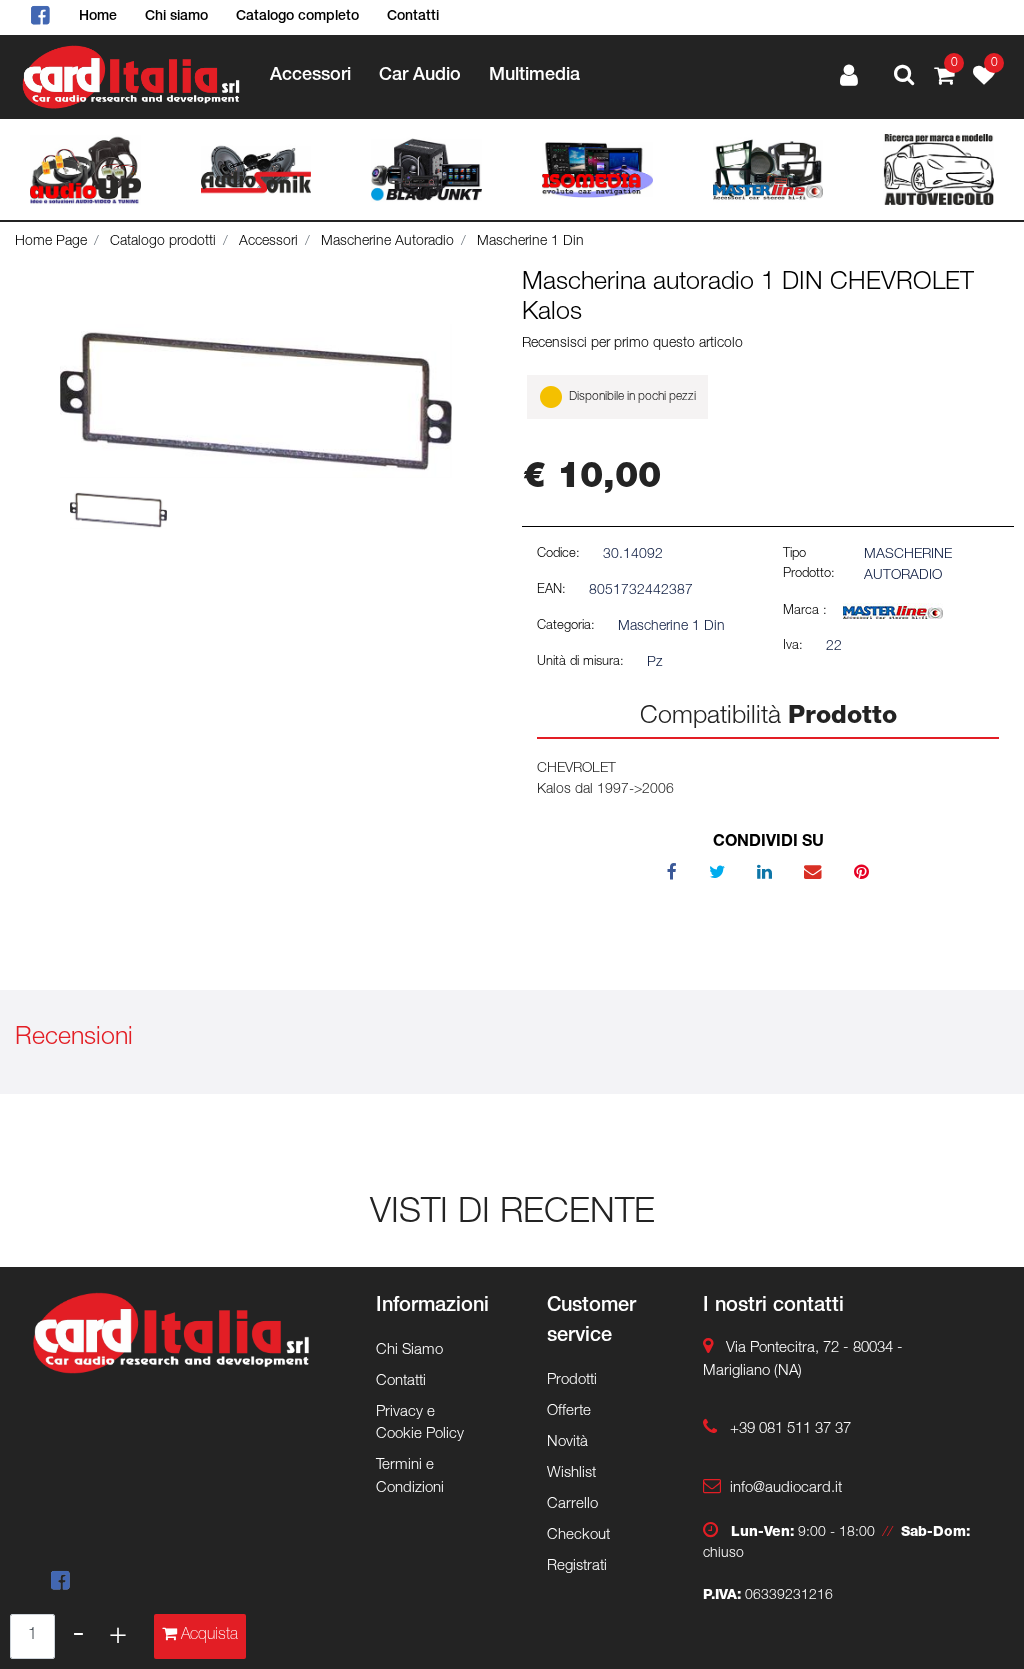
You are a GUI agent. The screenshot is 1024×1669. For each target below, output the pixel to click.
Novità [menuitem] (567, 1442)
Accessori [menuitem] (310, 76)
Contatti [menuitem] (413, 17)
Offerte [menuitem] (569, 1411)
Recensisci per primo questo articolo (632, 344)
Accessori (268, 242)
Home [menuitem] (98, 17)
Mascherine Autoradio (387, 242)
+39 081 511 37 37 (790, 1429)
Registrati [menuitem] (577, 1566)
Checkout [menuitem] (578, 1535)
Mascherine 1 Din (530, 242)
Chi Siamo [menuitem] (409, 1350)
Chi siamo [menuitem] (176, 17)
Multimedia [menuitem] (534, 76)
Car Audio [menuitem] (420, 76)
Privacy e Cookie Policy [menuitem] (420, 1424)
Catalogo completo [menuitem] (297, 17)
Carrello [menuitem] (572, 1504)
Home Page (51, 242)
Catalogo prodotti (163, 242)
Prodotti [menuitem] (572, 1380)
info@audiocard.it (786, 1488)
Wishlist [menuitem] (571, 1473)
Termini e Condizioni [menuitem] (410, 1477)
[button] (256, 401)
